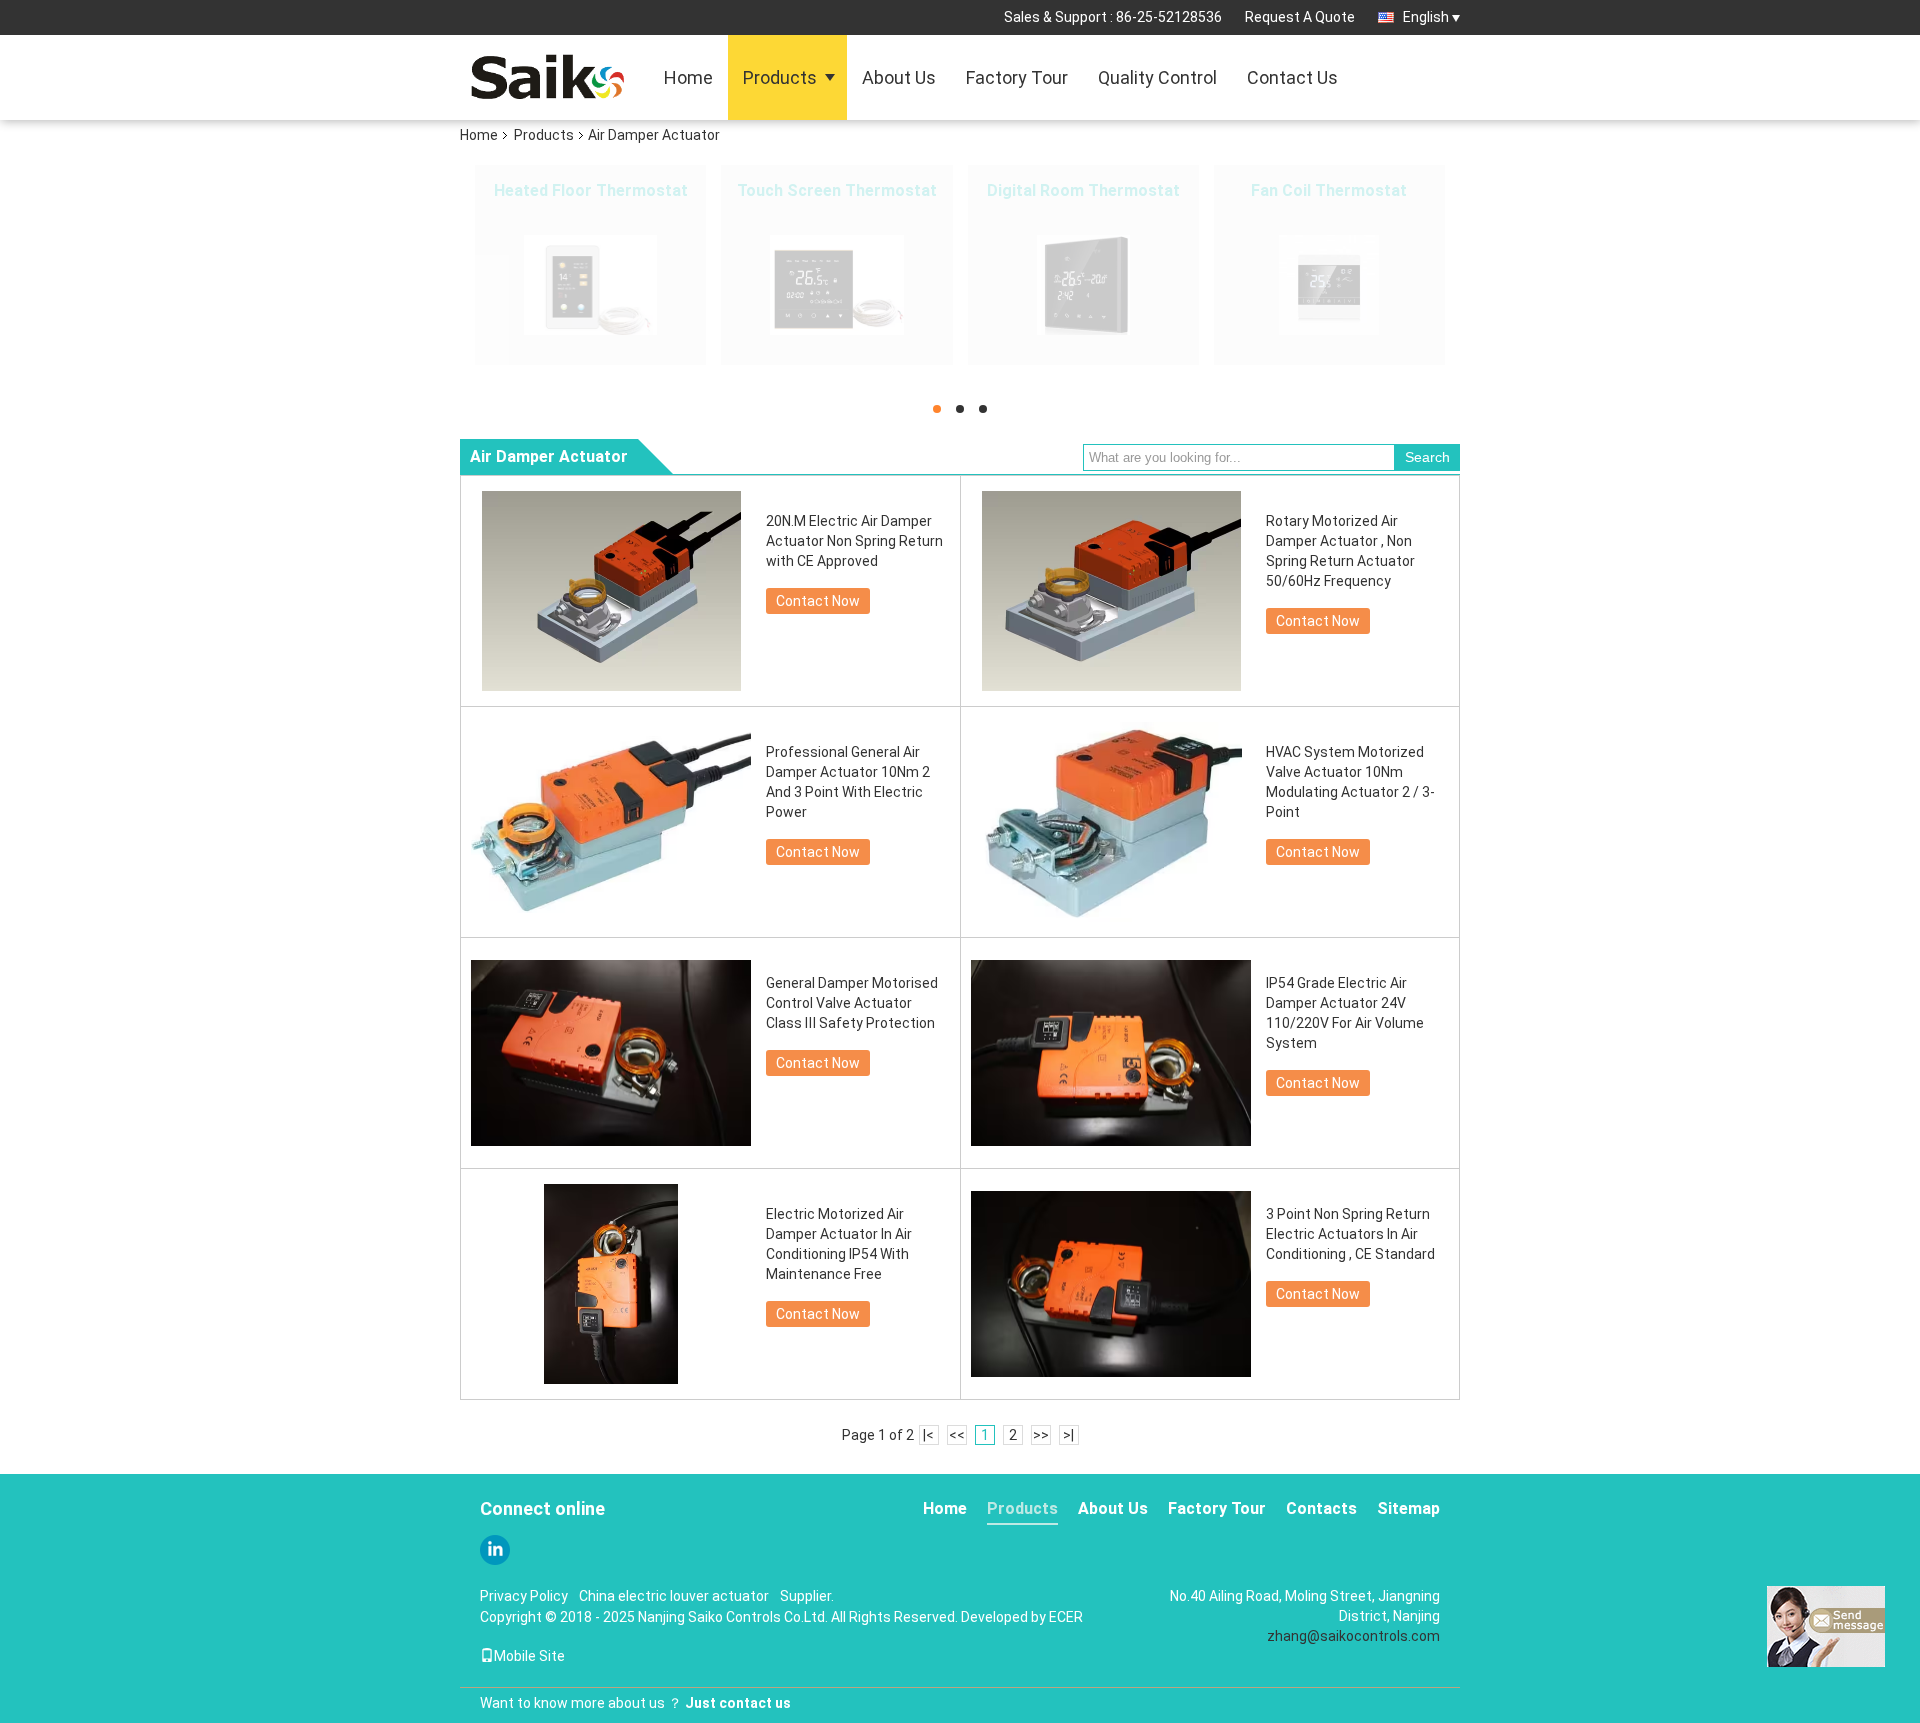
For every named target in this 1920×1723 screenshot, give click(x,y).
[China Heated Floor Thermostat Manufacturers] (590, 285)
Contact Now (818, 601)
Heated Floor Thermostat (591, 190)
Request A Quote (1300, 17)
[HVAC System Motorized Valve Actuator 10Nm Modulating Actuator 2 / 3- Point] (1111, 822)
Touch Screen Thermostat (837, 190)
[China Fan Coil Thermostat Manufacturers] (1329, 285)
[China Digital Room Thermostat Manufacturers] (1083, 285)
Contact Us (1292, 77)
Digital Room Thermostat (1083, 190)
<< (957, 1435)
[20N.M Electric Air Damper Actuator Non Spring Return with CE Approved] (611, 591)
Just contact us (738, 1703)
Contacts (1321, 1508)
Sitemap (1408, 1508)
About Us (899, 77)
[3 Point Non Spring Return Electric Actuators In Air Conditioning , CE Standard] (1111, 1284)
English (1426, 17)
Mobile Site (529, 1656)
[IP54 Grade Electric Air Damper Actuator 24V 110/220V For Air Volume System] (1111, 1053)
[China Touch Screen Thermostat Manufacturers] (836, 285)
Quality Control (1157, 77)
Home (688, 77)
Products (780, 77)
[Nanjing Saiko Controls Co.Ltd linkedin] (495, 1550)
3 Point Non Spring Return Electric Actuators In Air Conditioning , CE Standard (1350, 1234)
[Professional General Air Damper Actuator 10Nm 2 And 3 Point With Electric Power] (611, 822)
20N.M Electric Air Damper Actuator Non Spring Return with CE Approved (854, 541)
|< (928, 1435)
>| (1068, 1435)
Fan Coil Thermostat (1329, 190)
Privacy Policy (524, 1596)
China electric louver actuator (674, 1596)
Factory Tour (1017, 77)
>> (1041, 1435)
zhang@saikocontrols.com (1353, 1636)
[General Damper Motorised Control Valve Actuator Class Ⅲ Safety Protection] (611, 1053)
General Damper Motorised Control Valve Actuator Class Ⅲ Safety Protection (852, 1003)
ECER (1066, 1617)
